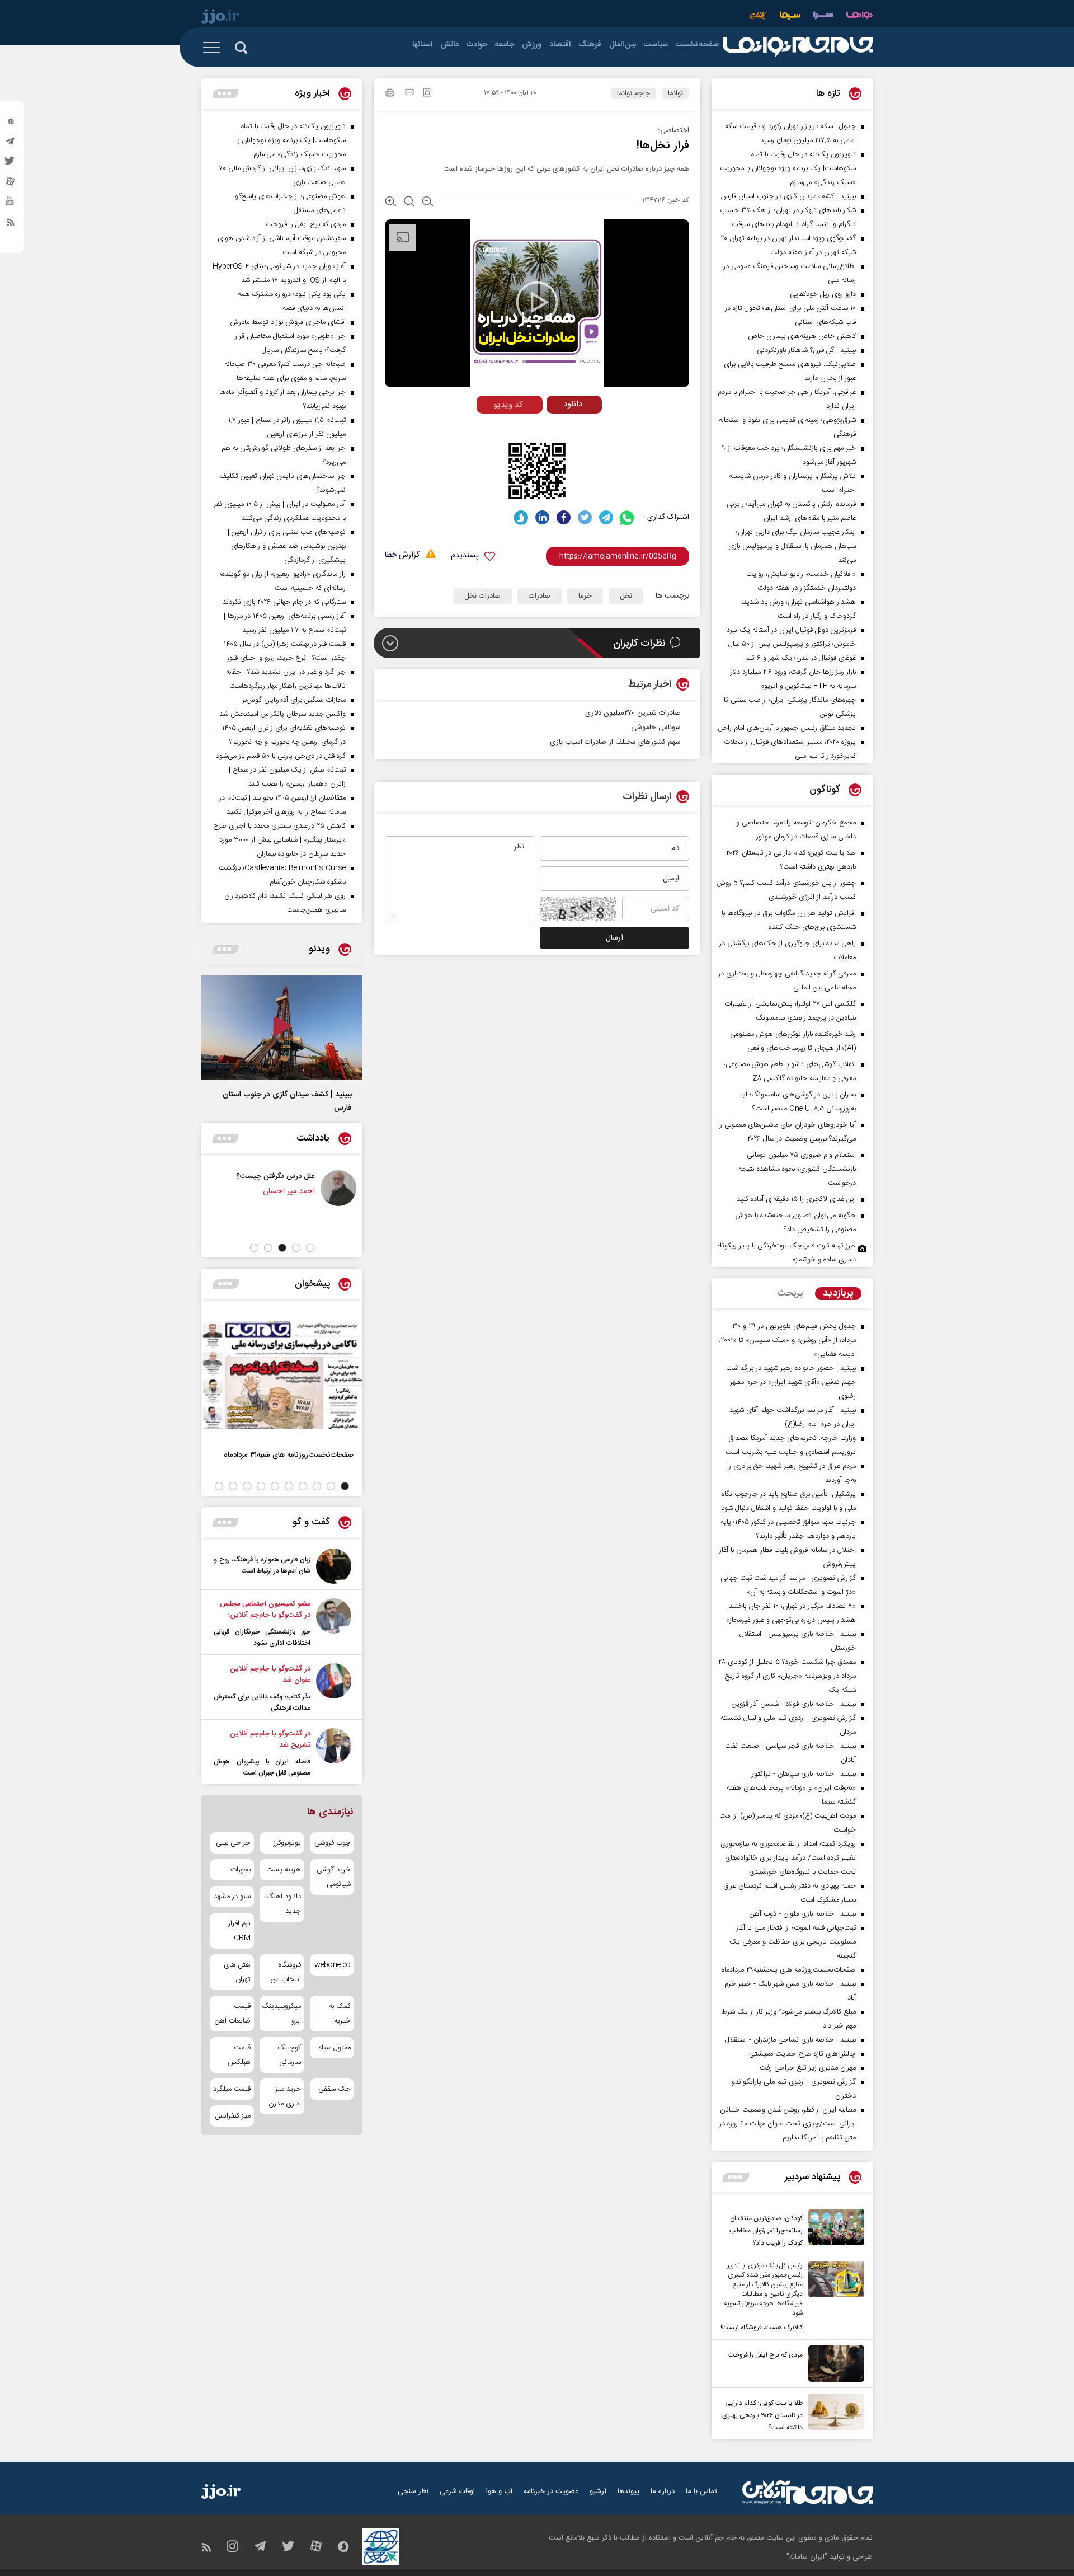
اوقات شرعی (457, 2491)
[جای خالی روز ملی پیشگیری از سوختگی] (321, 1188)
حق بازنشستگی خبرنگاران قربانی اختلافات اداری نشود (262, 1637)
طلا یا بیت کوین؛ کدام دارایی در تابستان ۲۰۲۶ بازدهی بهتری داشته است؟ (762, 2415)
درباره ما (663, 2491)
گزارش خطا (402, 555)
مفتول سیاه (335, 2048)
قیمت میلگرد (232, 2089)
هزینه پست (283, 1870)
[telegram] (11, 144)
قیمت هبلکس (239, 2055)
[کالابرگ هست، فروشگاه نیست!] (833, 2297)
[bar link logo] (220, 18)
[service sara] (823, 17)
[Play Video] (537, 302)
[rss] (11, 224)
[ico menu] (215, 48)
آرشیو (598, 2491)
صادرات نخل (482, 596)
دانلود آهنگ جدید (283, 1904)
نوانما (675, 93)
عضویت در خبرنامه (551, 2491)
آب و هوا (499, 2491)
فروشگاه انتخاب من (286, 1972)
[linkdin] (542, 517)
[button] (310, 1248)
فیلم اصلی (553, 428)
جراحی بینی (233, 1843)
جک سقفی (335, 2089)
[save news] (427, 94)
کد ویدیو (508, 405)
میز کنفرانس (233, 2116)
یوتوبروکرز (287, 1843)
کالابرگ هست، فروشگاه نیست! (762, 2328)
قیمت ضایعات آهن (233, 2014)
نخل (626, 596)
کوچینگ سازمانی (289, 2055)
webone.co (333, 1965)
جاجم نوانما (633, 93)
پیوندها (628, 2491)
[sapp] (11, 204)
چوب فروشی (333, 1843)
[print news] (390, 95)
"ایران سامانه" (807, 2557)
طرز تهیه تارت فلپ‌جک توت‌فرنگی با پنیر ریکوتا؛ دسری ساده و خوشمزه (787, 1253)
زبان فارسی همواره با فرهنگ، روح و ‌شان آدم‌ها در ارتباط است (262, 1565)
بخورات (241, 1870)
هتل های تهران (237, 1972)
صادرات (540, 596)
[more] (736, 2177)
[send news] (409, 93)
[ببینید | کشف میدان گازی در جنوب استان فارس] (282, 1027)
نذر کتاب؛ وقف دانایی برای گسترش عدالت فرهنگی (262, 1702)
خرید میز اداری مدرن (284, 2096)
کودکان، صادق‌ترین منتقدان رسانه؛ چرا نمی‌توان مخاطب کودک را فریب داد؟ (766, 2231)
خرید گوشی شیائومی (334, 1877)
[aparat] (11, 184)
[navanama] (859, 17)
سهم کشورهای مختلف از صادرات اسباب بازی (615, 742)
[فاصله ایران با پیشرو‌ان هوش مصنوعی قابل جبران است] (334, 1753)
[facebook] (564, 517)
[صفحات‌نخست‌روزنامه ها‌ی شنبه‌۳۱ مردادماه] (282, 1375)
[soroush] (521, 517)
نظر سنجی (413, 2491)
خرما (585, 596)
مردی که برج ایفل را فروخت (766, 2355)
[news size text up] (391, 203)
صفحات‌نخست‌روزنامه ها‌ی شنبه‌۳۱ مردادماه (289, 1455)
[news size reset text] (409, 203)
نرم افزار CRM (239, 1931)
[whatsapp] (627, 517)
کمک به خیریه (340, 2014)
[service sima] (790, 17)
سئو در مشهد (232, 1897)
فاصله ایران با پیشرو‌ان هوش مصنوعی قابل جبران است (262, 1767)
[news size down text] (428, 203)
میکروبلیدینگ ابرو (282, 2014)
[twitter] (11, 164)
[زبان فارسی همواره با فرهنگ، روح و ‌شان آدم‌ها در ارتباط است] (334, 1566)
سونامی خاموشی (656, 728)
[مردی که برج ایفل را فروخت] (833, 2364)
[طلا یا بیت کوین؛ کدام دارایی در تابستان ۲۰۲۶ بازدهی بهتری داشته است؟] (833, 2414)
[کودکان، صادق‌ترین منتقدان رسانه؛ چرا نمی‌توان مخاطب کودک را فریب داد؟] (833, 2229)
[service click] (758, 17)
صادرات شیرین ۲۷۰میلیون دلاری (633, 713)
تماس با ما (701, 2491)
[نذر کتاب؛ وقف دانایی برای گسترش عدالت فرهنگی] (334, 1688)
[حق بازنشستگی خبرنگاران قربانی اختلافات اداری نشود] (334, 1624)
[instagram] (11, 124)
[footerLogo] (807, 2492)
